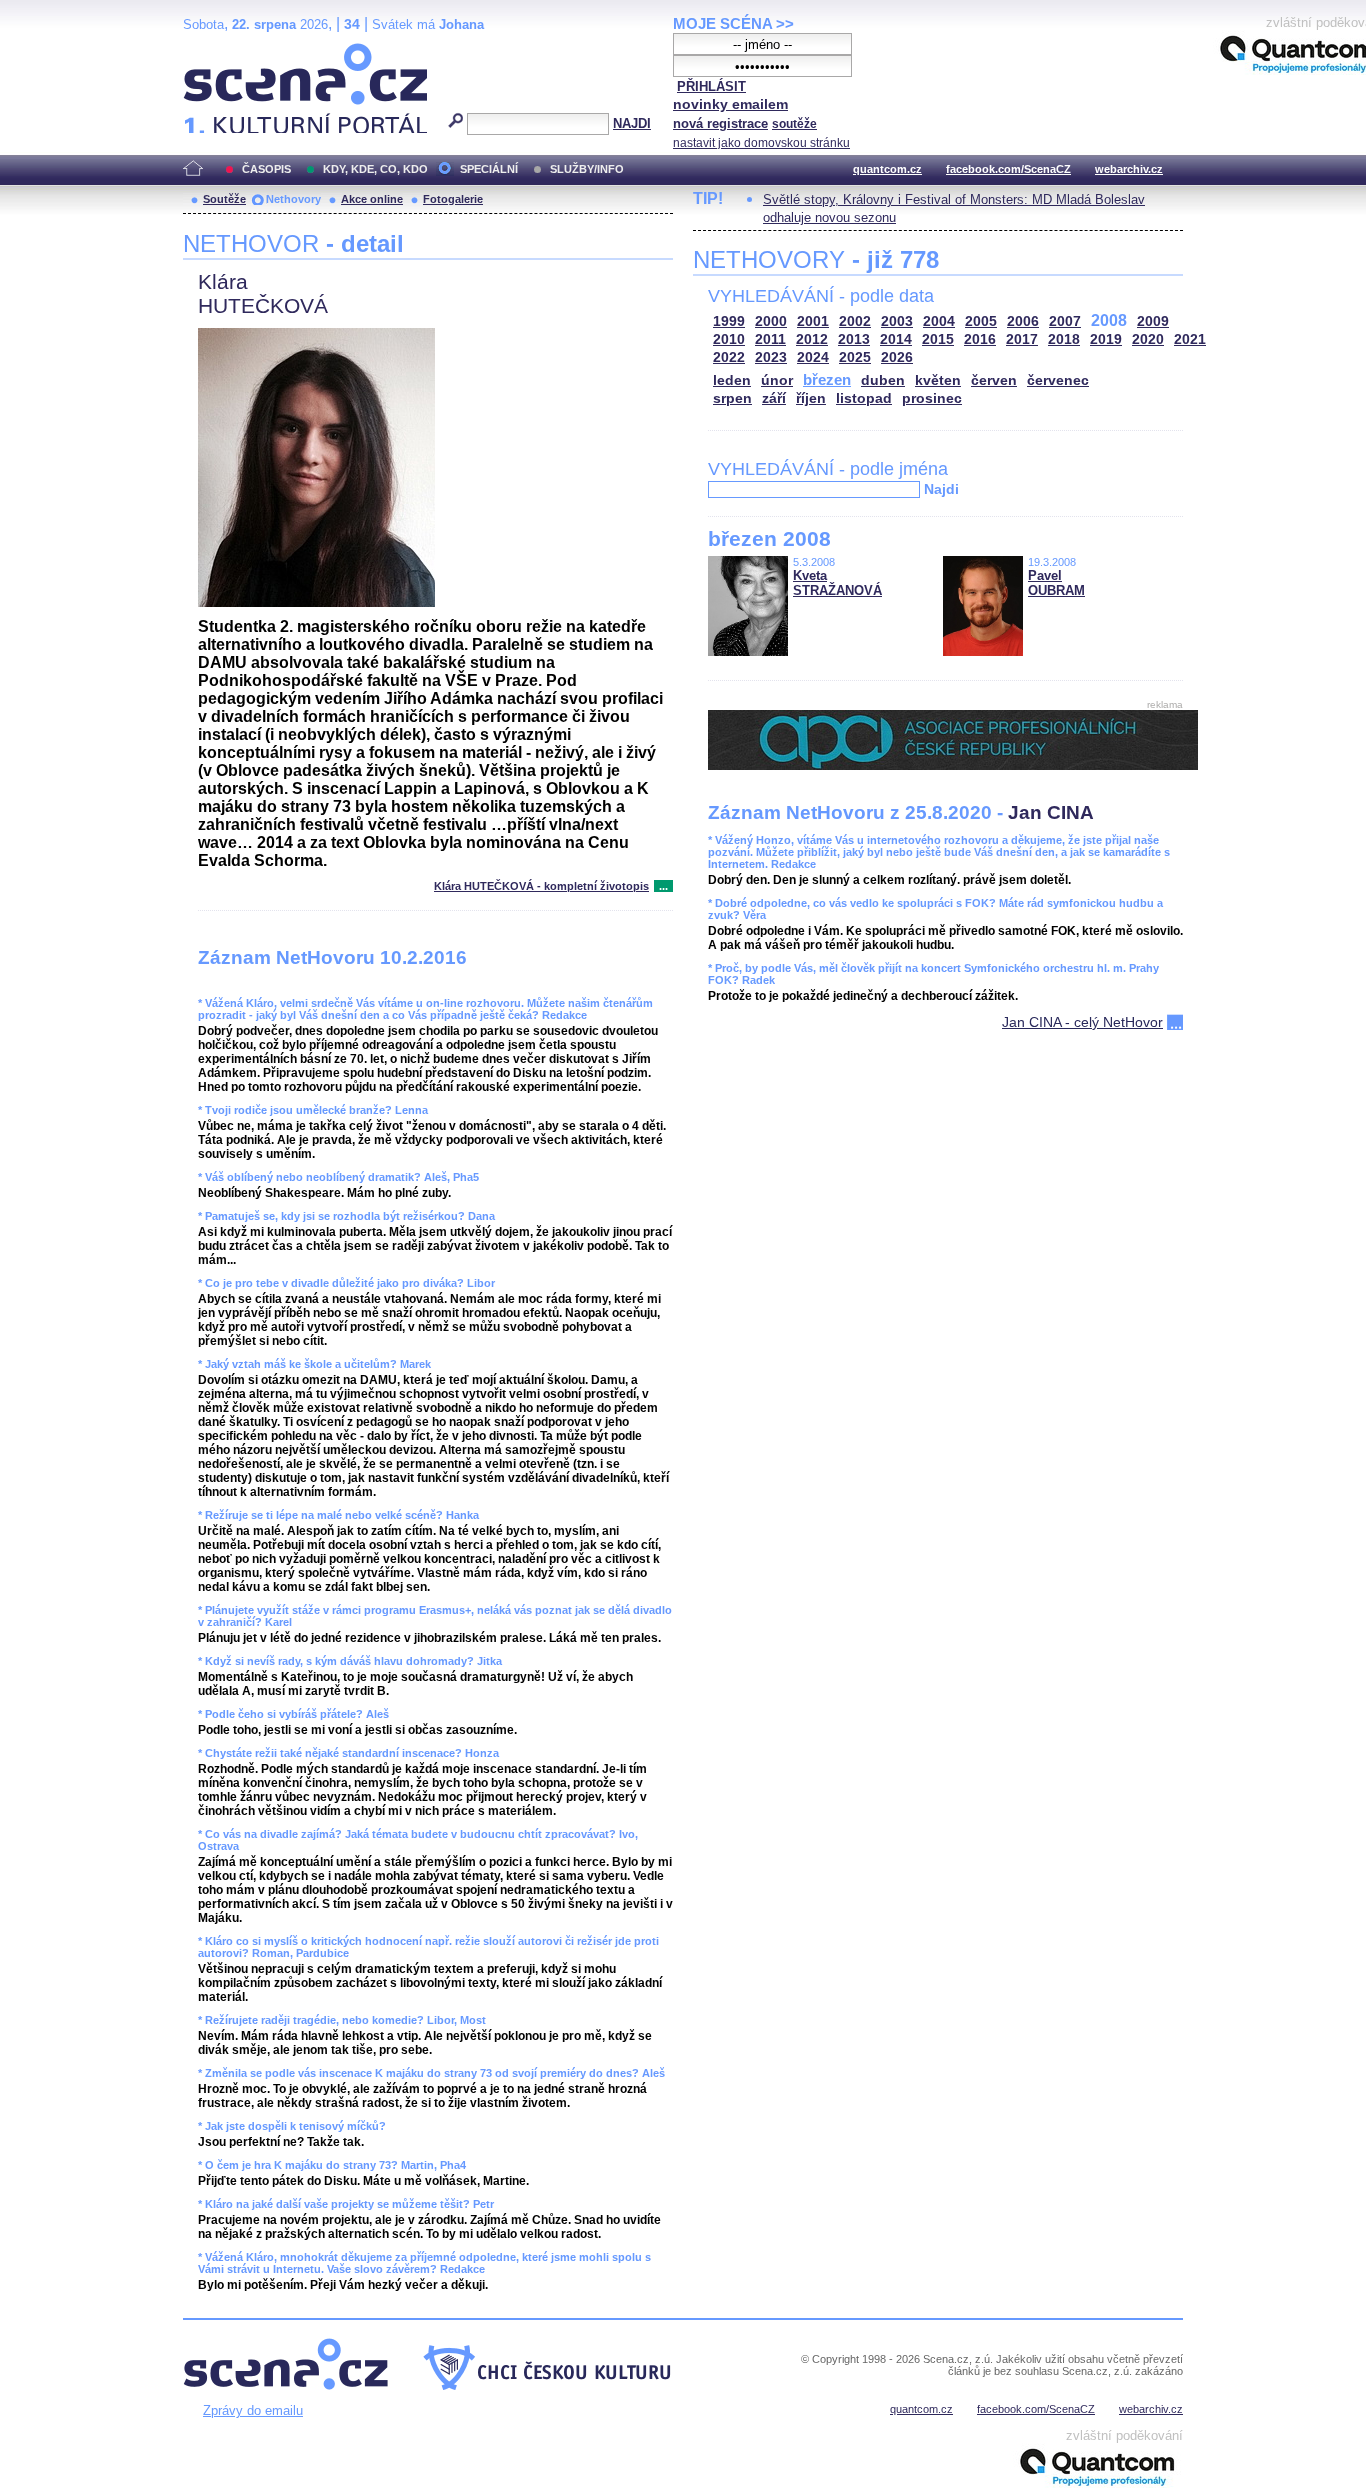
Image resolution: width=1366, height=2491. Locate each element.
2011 (770, 339)
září (774, 398)
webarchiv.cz (1129, 169)
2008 (1109, 320)
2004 (939, 321)
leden (732, 380)
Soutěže (224, 199)
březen (827, 379)
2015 (938, 339)
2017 (1022, 339)
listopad (864, 398)
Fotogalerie (453, 199)
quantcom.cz (887, 169)
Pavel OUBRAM (1056, 583)
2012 (812, 339)
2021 (1190, 339)
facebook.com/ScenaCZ (1008, 169)
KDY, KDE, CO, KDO (375, 169)
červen (994, 380)
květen (938, 380)
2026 (897, 357)
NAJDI (632, 123)
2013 (854, 339)
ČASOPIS (266, 169)
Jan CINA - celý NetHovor (1082, 1022)
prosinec (932, 398)
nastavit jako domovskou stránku (761, 143)
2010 (729, 339)
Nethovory (293, 199)
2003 (897, 321)
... (663, 886)
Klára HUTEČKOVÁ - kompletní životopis (541, 886)
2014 (896, 339)
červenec (1058, 380)
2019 (1106, 339)
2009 (1153, 321)
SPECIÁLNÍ (489, 169)
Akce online (372, 199)
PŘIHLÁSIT (711, 86)
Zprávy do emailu (253, 2410)
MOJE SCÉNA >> (733, 23)
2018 (1064, 339)
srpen (732, 398)
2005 (981, 321)
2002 (855, 321)
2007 (1065, 321)
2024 (813, 357)
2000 (771, 321)
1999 (729, 321)
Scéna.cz (217, 51)
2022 (729, 357)
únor (777, 380)
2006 (1023, 321)
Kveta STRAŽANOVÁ (837, 583)
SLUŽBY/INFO (587, 169)
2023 (771, 357)
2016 (980, 339)
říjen (811, 398)
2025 (855, 357)
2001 (813, 321)
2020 (1148, 339)
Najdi (941, 489)
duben (883, 380)
